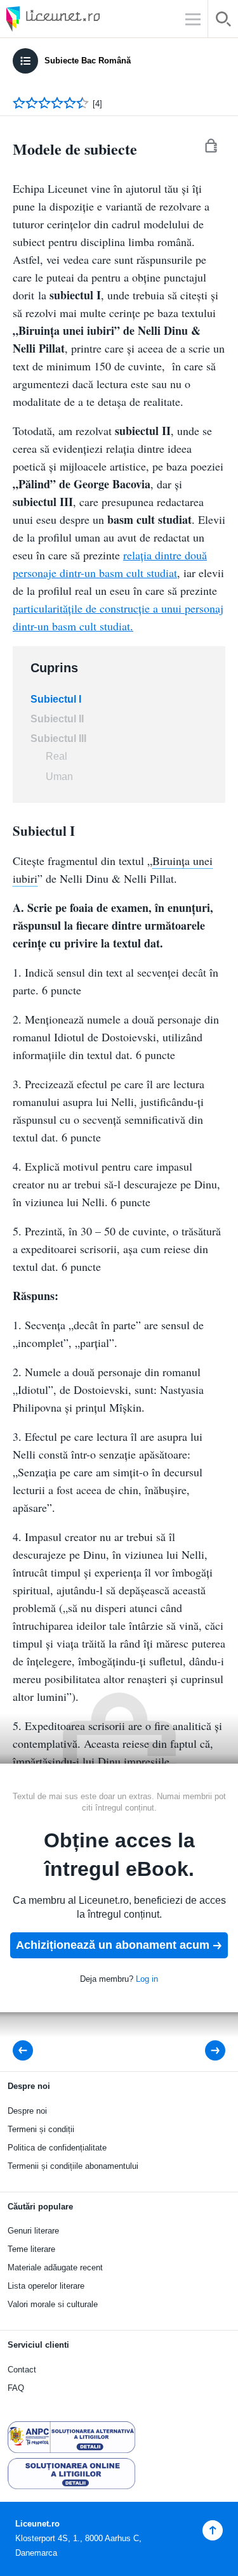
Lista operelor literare (46, 2286)
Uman (59, 777)
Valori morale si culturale (53, 2304)
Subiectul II (57, 719)
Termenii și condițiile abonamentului (73, 2166)
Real (56, 756)
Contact (22, 2370)
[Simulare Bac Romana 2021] (207, 2051)
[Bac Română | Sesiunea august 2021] (27, 2051)
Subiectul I (56, 699)
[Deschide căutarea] (223, 21)
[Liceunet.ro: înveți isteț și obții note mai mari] (89, 19)
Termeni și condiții (41, 2129)
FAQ (16, 2388)
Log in (147, 1979)
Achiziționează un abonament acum (113, 1945)
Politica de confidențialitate (57, 2148)
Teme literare (31, 2249)
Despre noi (27, 2111)
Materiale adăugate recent (55, 2267)
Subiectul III (58, 738)
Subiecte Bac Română (88, 61)
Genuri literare (33, 2231)
